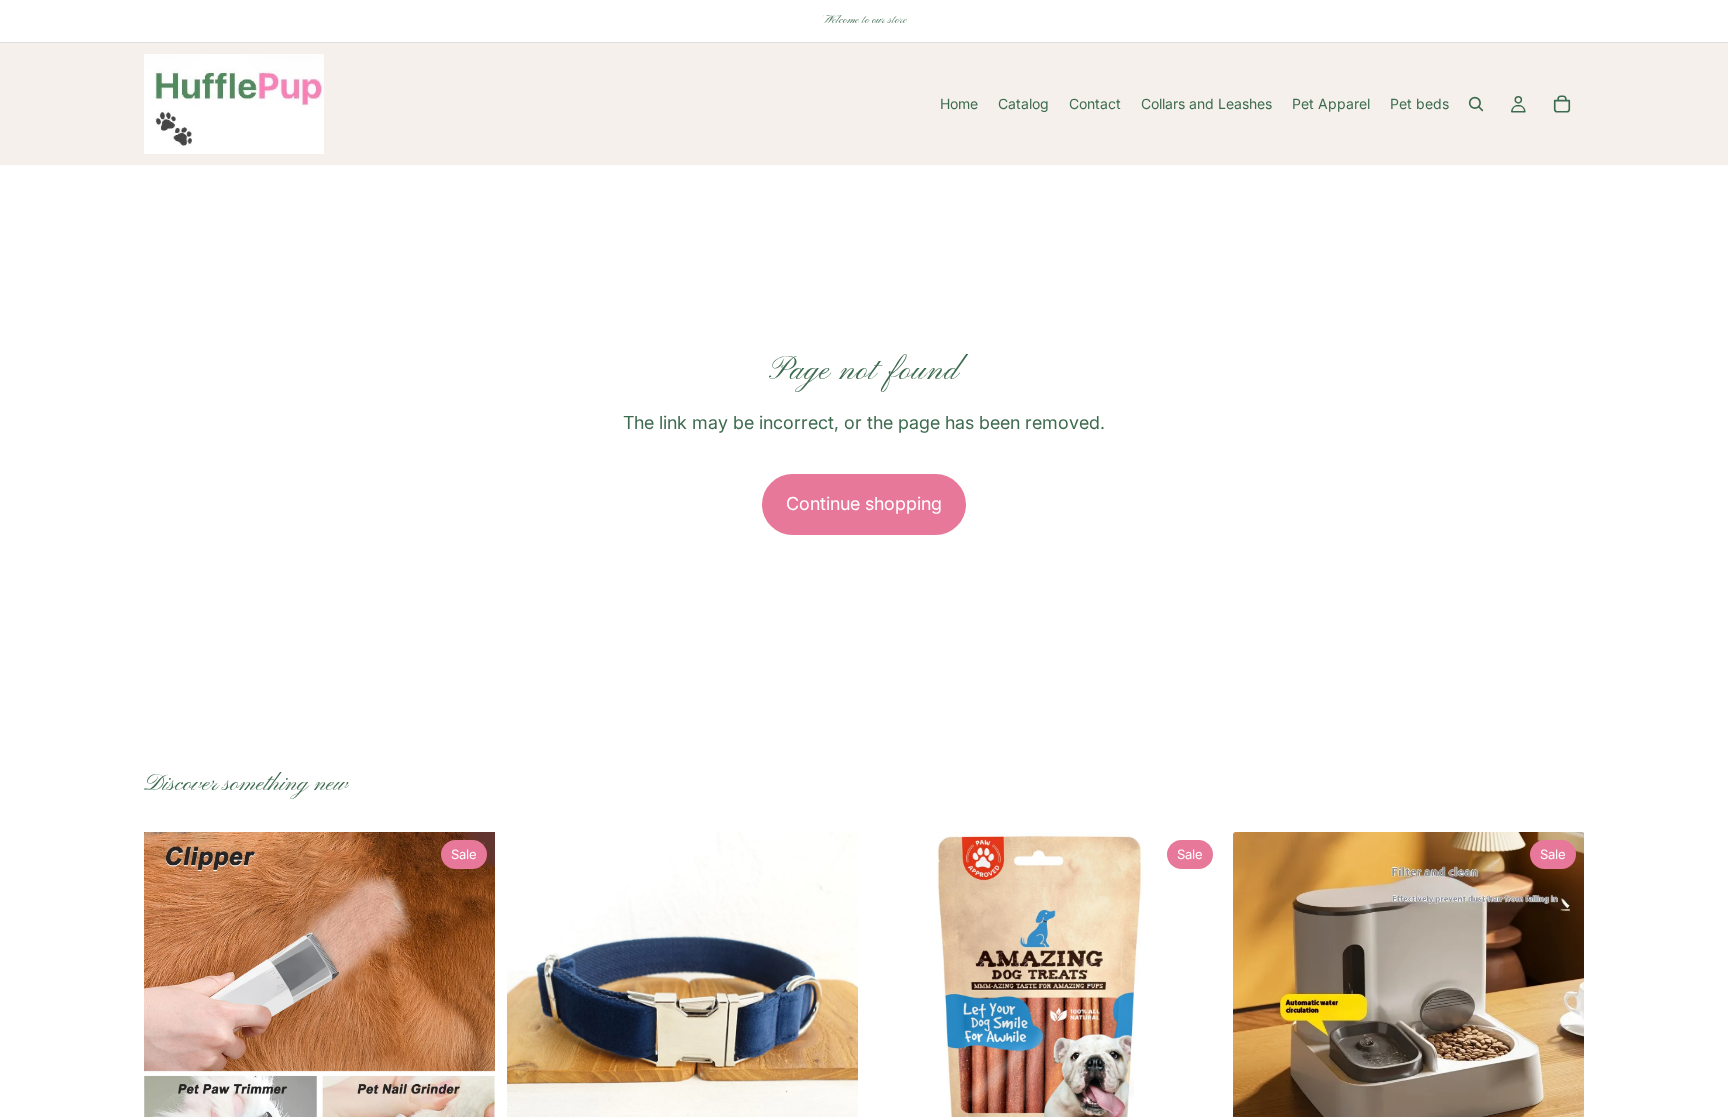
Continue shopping (864, 503)
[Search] (1476, 104)
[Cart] (1562, 104)
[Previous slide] (174, 1007)
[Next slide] (465, 1007)
